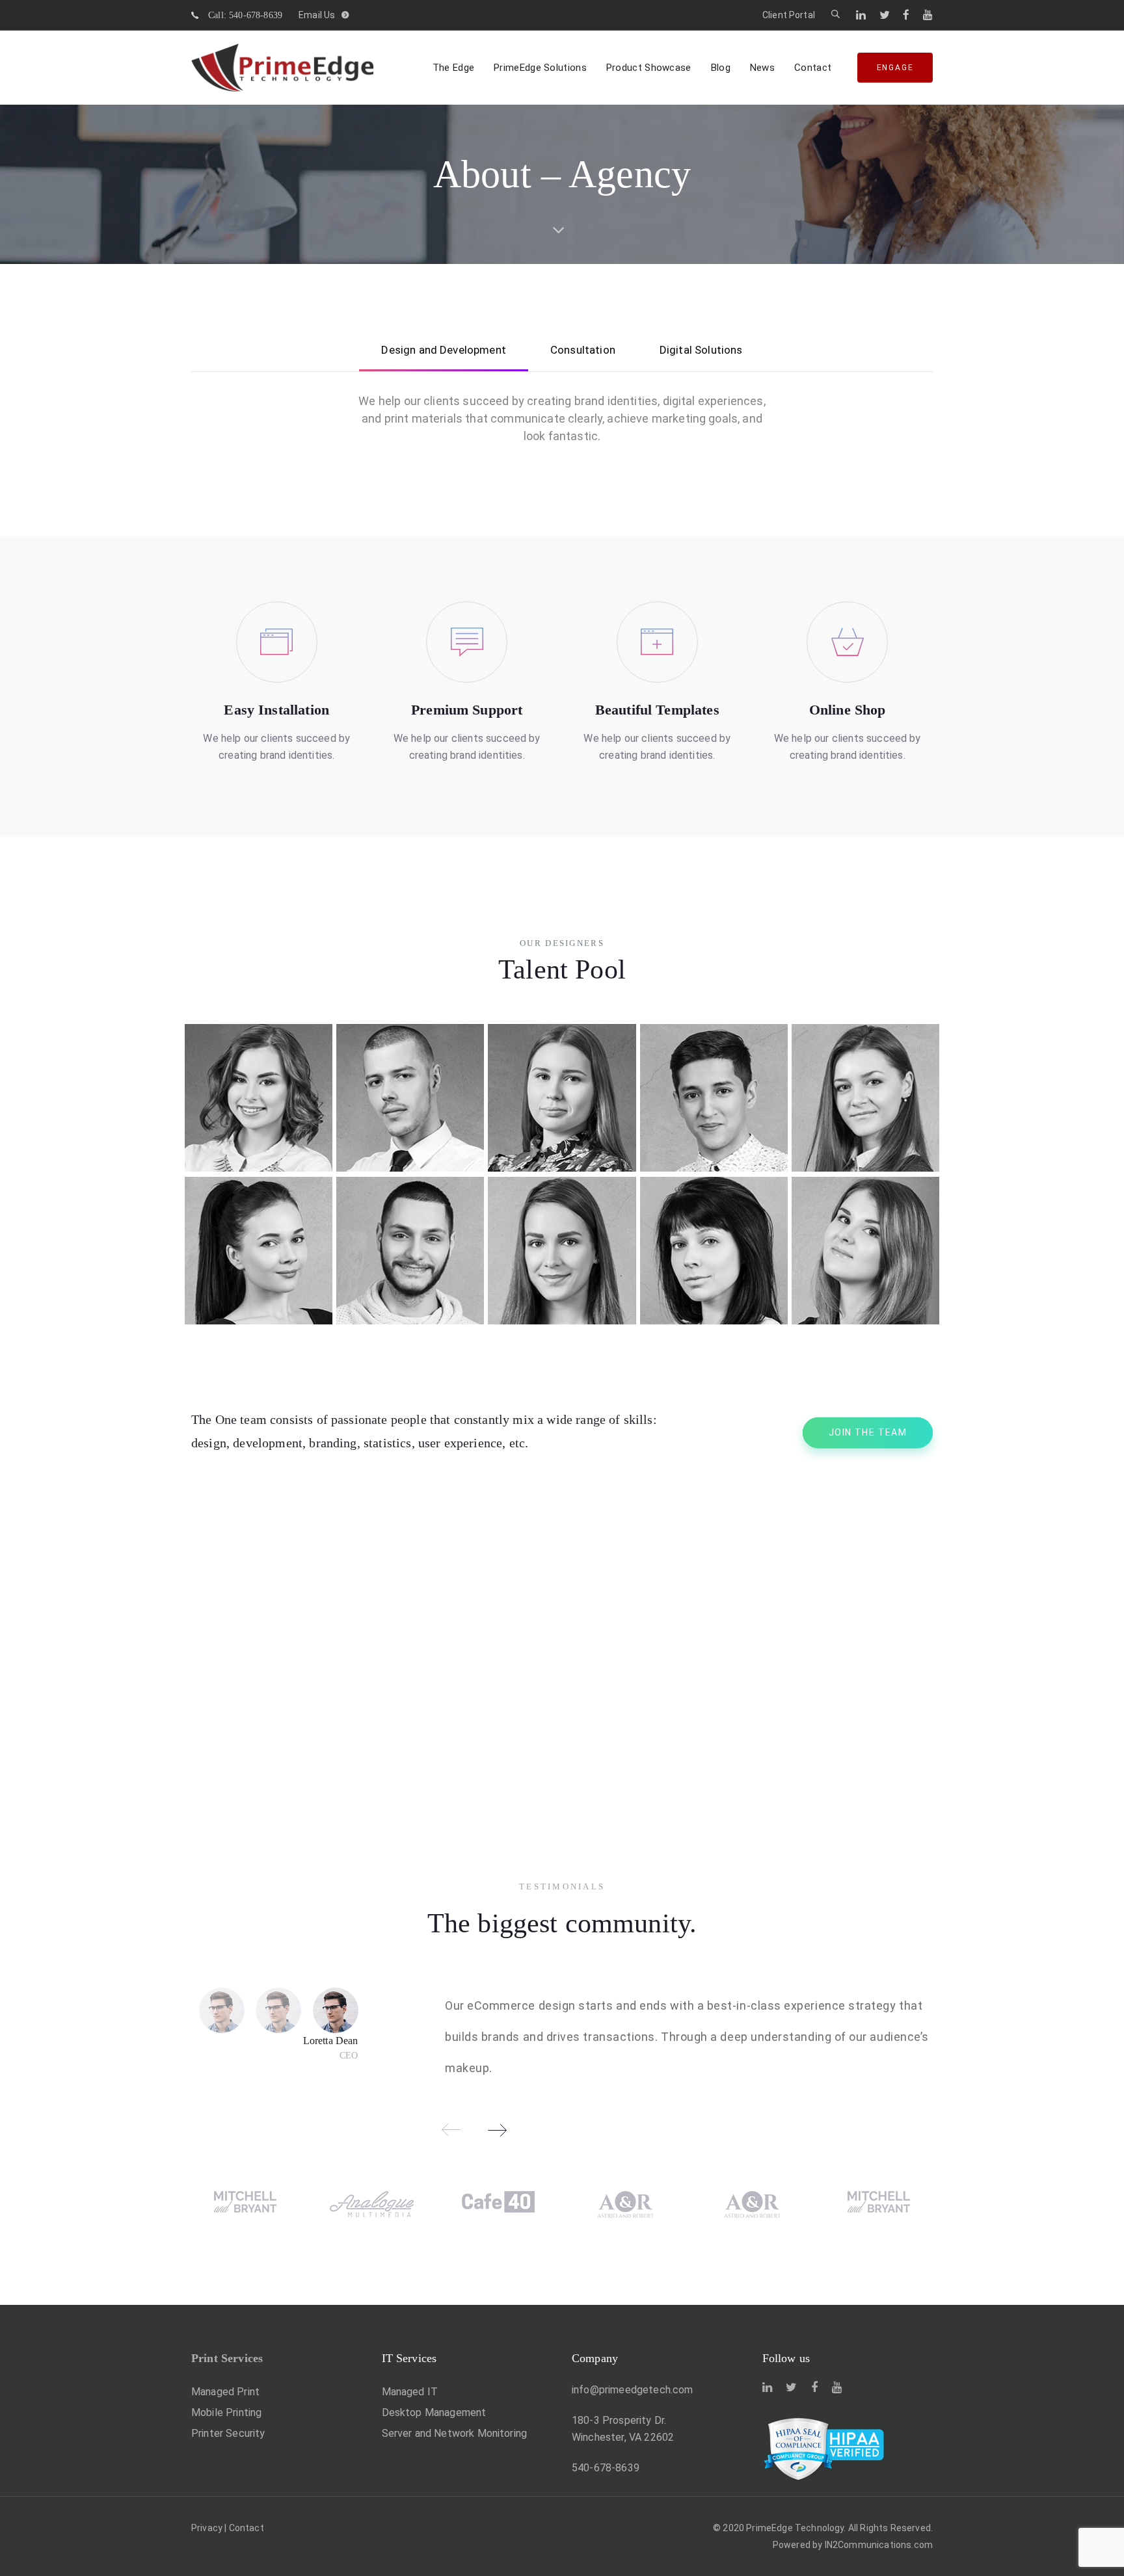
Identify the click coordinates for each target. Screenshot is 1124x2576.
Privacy (207, 2528)
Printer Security (228, 2433)
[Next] (497, 2130)
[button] (836, 15)
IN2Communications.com (879, 2545)
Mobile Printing (226, 2412)
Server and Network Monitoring (455, 2433)
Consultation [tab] (583, 350)
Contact (247, 2528)
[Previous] (451, 2130)
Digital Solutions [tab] (701, 350)
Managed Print (225, 2392)
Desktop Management (434, 2412)
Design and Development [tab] (444, 350)
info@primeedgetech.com (633, 2390)
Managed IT (410, 2392)
